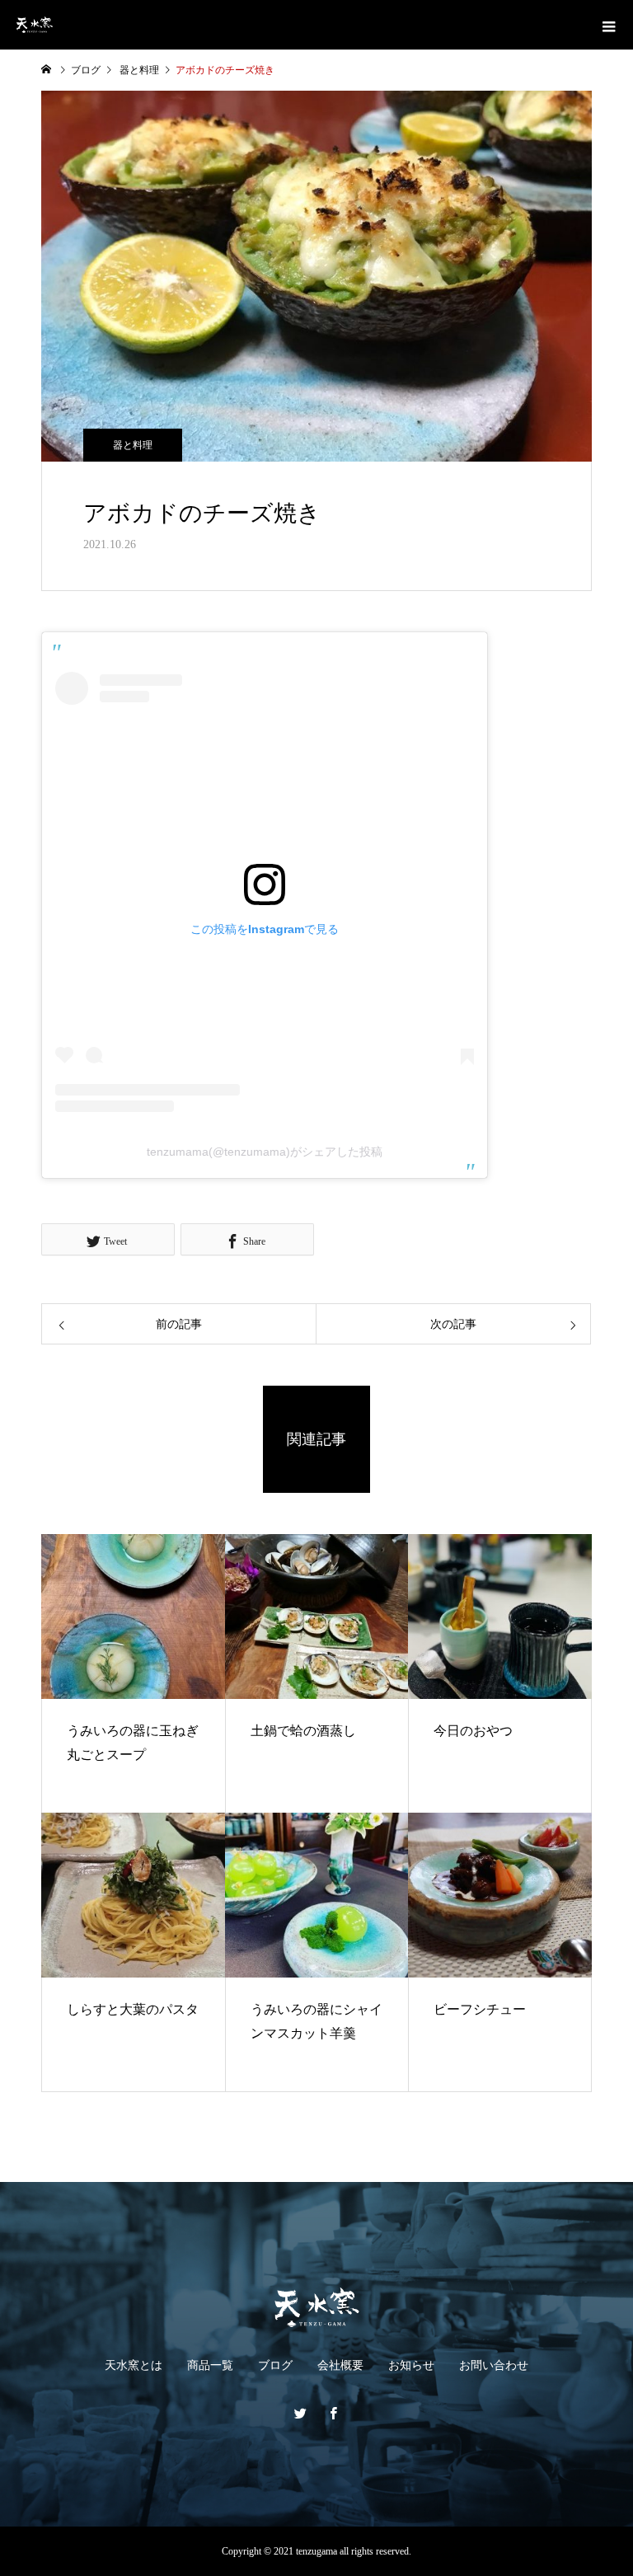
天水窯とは (134, 2365)
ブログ (275, 2365)
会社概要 (340, 2365)
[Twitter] (300, 2413)
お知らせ (411, 2365)
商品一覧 (210, 2365)
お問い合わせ (494, 2365)
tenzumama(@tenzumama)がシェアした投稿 (265, 1152)
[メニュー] (608, 25)
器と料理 (133, 445)
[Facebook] (333, 2413)
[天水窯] (316, 2307)
